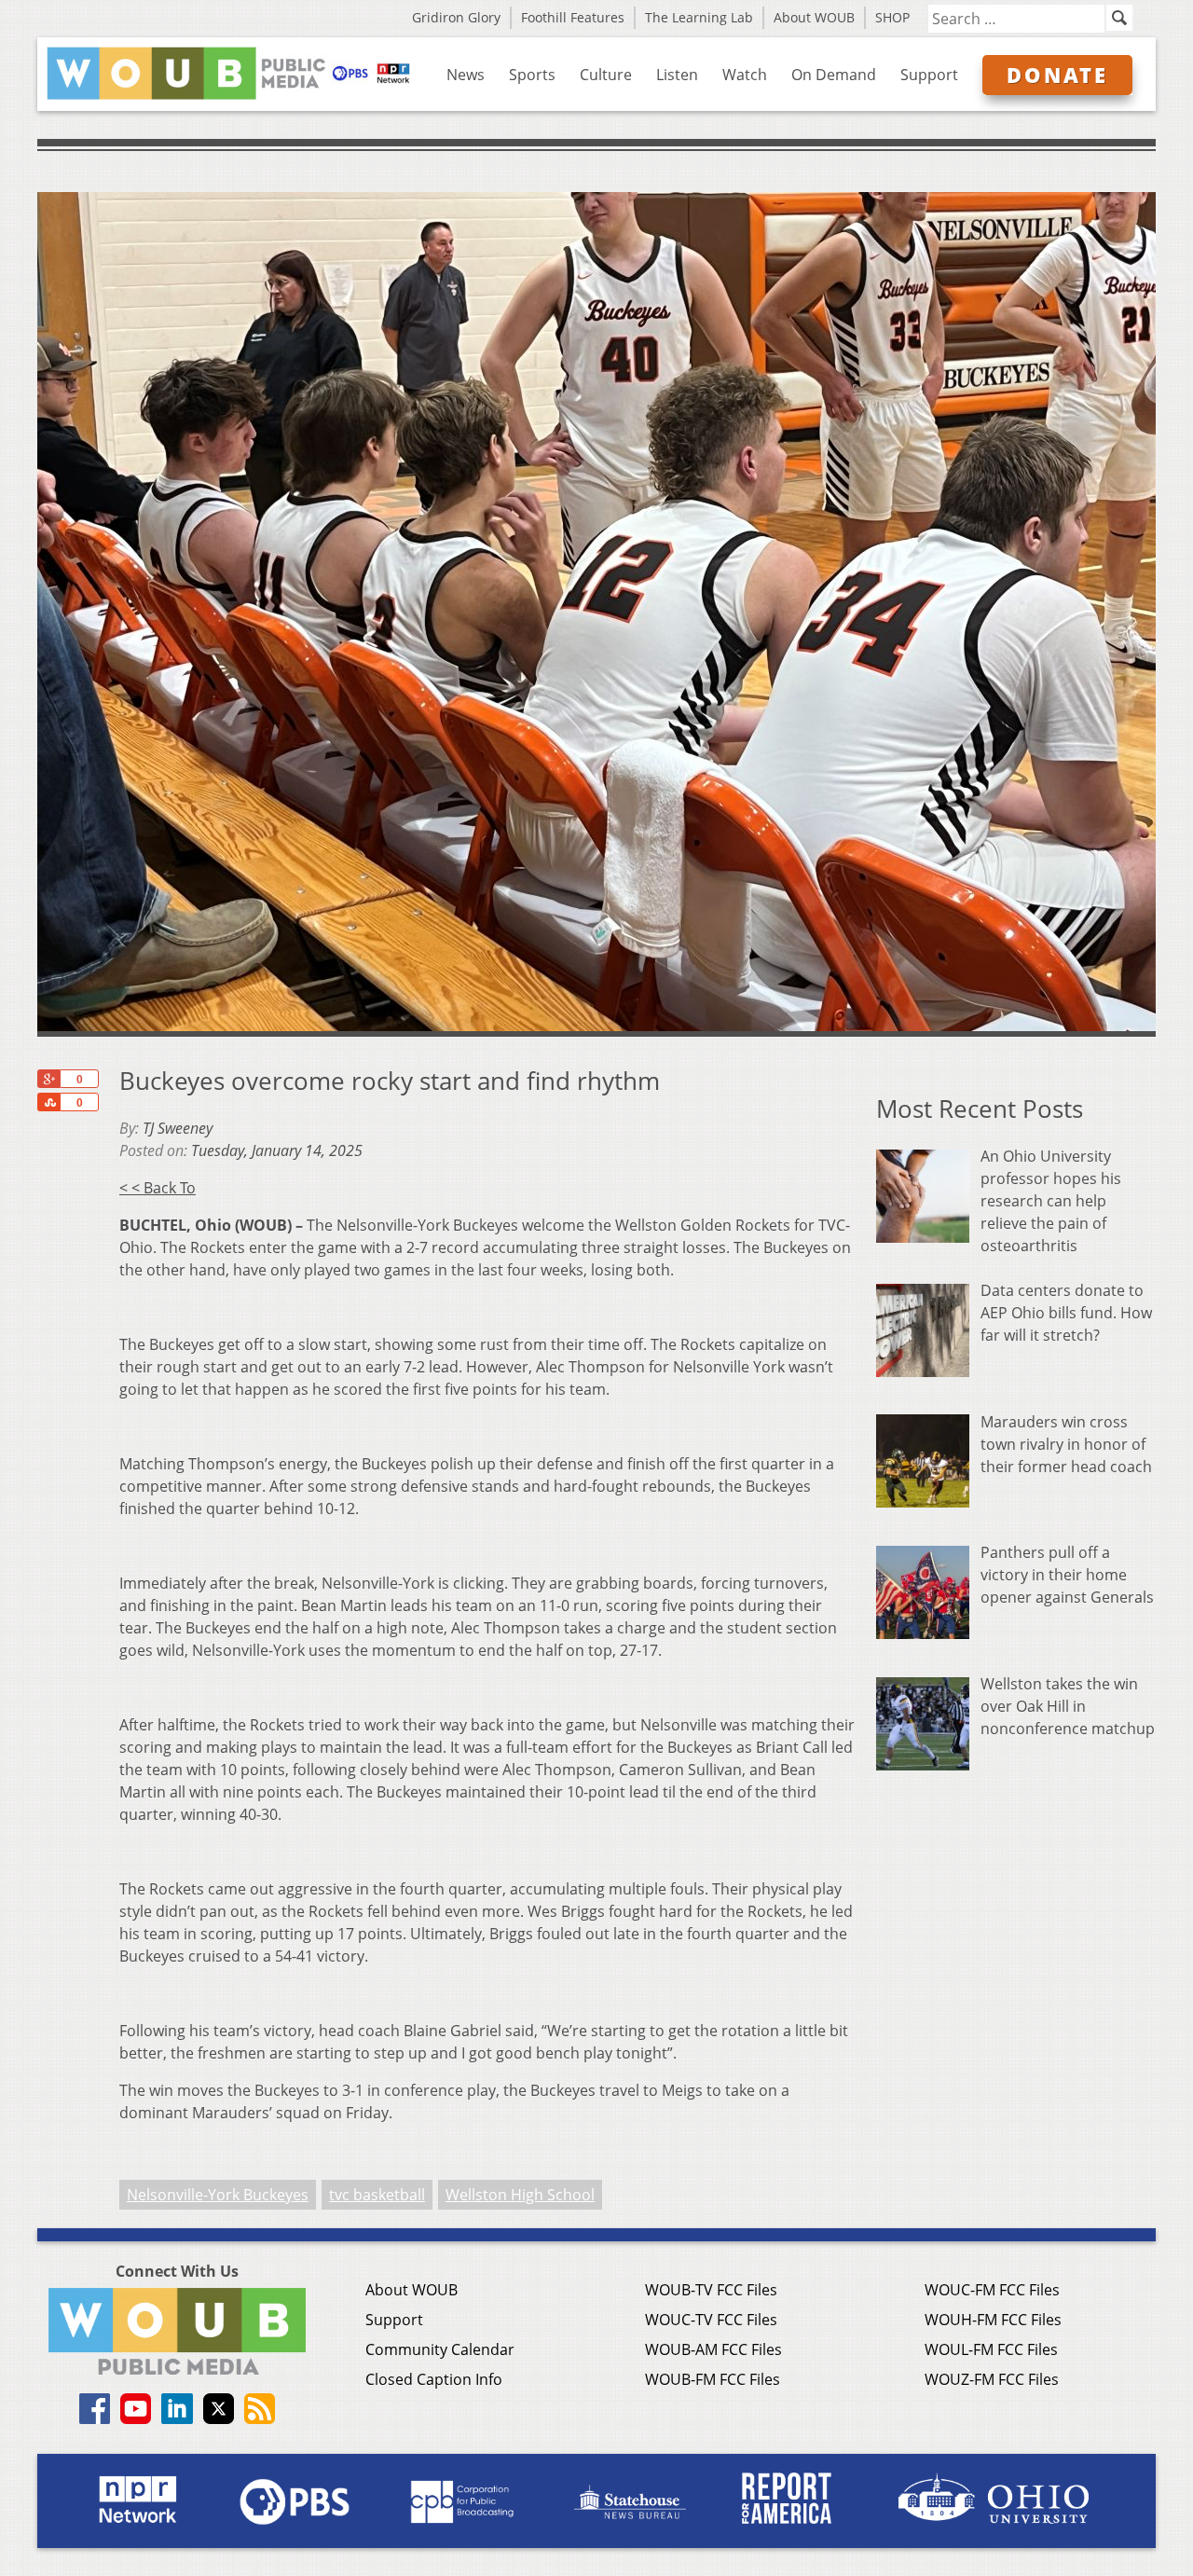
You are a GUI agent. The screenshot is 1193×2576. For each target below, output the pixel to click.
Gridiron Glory (456, 17)
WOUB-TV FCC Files (711, 2290)
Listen (677, 75)
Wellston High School (520, 2195)
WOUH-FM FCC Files (993, 2320)
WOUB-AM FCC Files (713, 2349)
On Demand (834, 75)
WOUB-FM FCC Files (713, 2379)
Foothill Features (573, 17)
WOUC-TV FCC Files (711, 2320)
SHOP (892, 17)
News (466, 75)
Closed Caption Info (434, 2379)
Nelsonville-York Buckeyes (218, 2195)
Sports (532, 75)
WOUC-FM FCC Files (992, 2290)
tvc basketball (377, 2195)
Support (929, 75)
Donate (1057, 75)
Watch (745, 75)
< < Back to (158, 1188)
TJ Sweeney (178, 1128)
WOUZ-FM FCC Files (992, 2379)
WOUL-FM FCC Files (991, 2349)
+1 (48, 1079)
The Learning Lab (699, 17)
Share (48, 1102)
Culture (606, 75)
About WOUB (814, 17)
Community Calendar (440, 2349)
